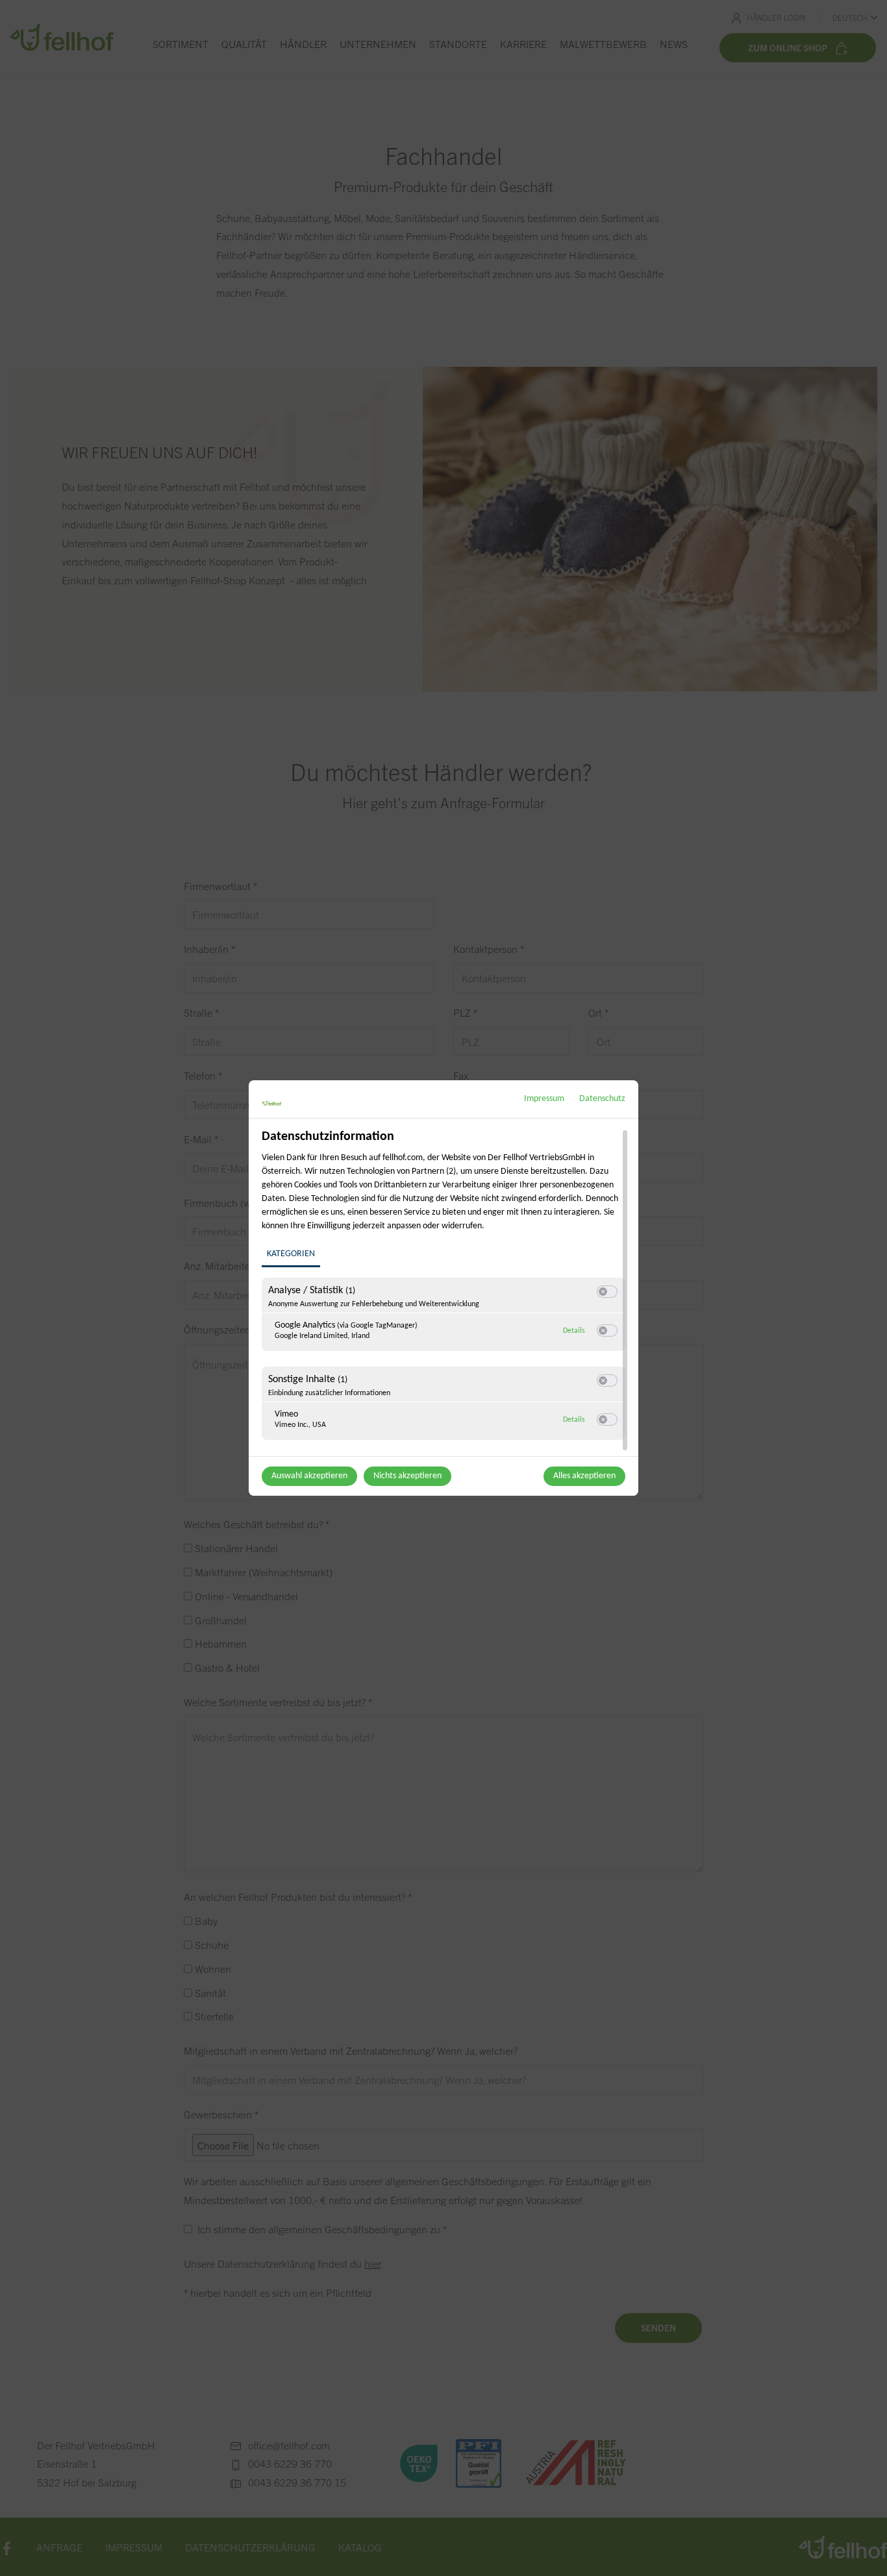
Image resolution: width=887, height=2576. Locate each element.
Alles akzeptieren (584, 1476)
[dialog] (443, 1288)
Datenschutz (602, 1099)
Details (574, 1331)
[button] (603, 1292)
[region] (445, 1291)
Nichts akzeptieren (407, 1476)
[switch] (607, 1292)
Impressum (544, 1099)
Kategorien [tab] (291, 1254)
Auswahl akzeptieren (309, 1476)
